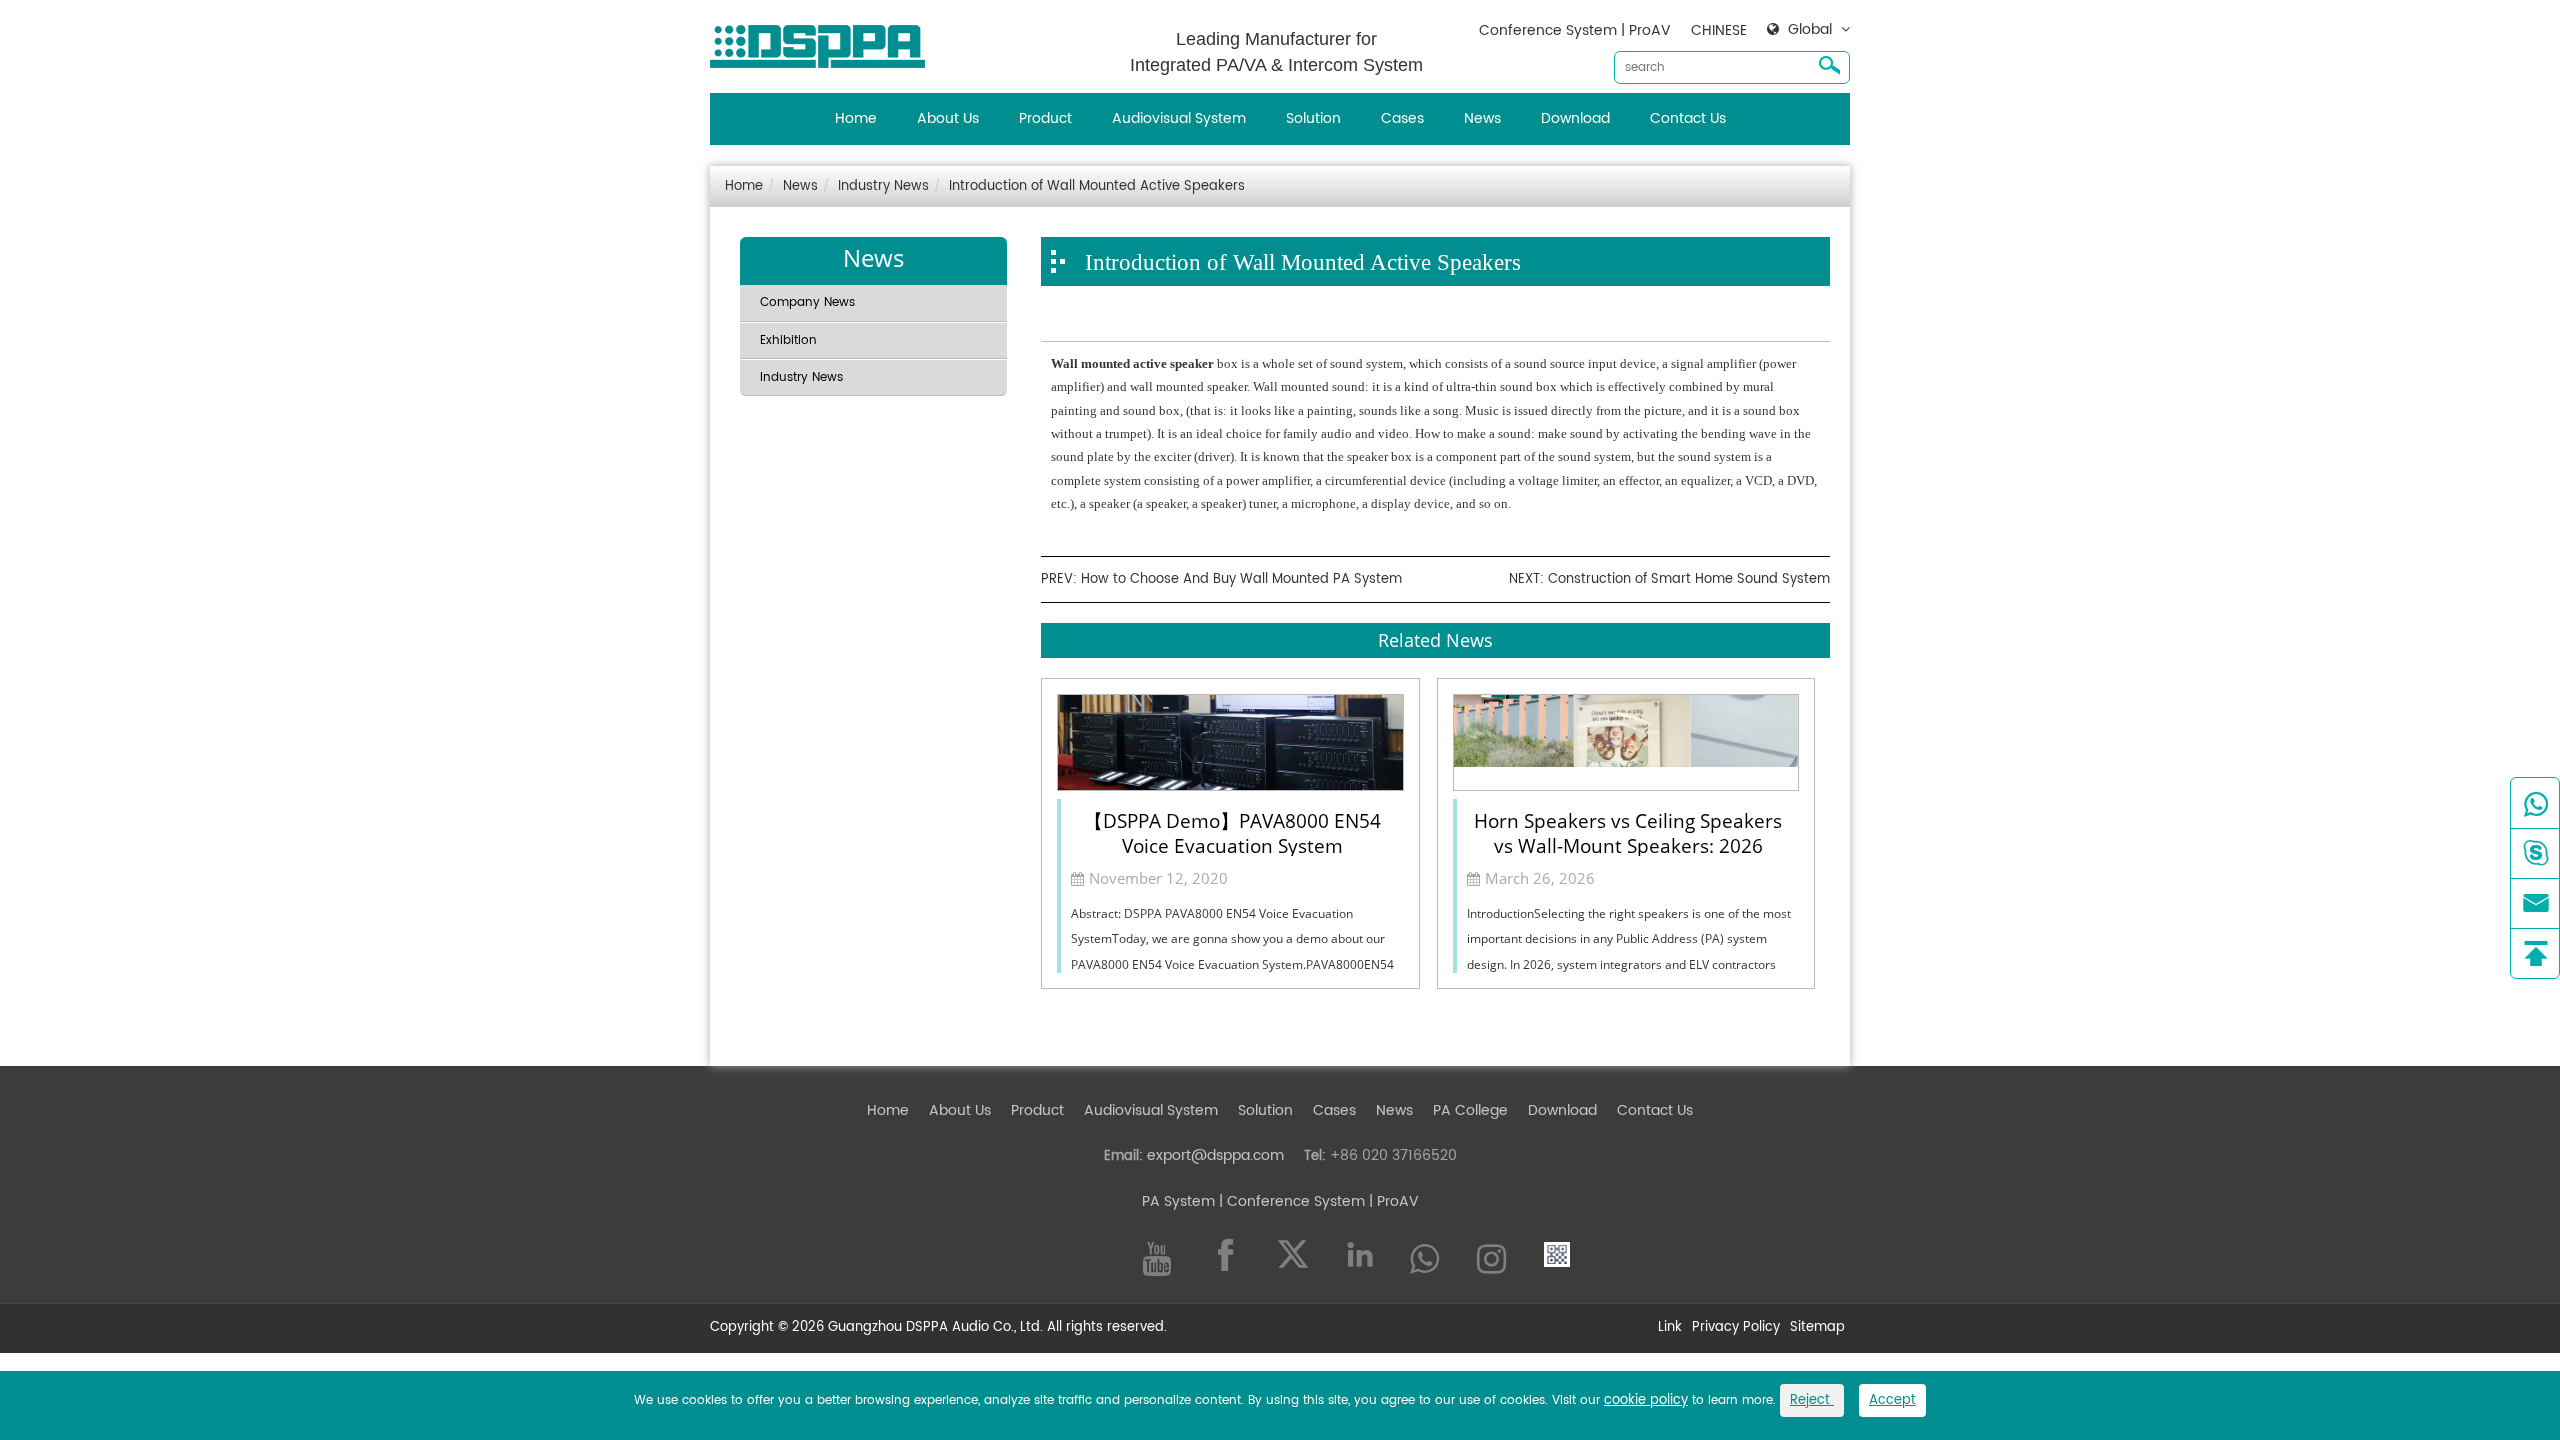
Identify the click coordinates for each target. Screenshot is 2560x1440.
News (1482, 118)
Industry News (883, 186)
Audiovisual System (1179, 118)
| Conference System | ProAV (1317, 1201)
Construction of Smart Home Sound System (1689, 579)
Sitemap (1817, 1328)
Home (856, 118)
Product (1045, 118)
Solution (1313, 118)
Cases (1402, 118)
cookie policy (1646, 1400)
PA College (1470, 1110)
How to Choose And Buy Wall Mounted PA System (1241, 579)
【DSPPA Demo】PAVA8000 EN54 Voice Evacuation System (1232, 832)
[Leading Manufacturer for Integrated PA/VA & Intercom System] (825, 41)
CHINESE (1719, 30)
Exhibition (788, 340)
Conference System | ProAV (1575, 30)
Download (1575, 118)
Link (1670, 1328)
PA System (1178, 1201)
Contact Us (1688, 118)
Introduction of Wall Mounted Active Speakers (1097, 186)
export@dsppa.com (1215, 1155)
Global (1810, 30)
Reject (1812, 1400)
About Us (948, 118)
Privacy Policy (1736, 1328)
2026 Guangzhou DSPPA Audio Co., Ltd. (917, 1327)
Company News (807, 302)
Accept (1892, 1400)
